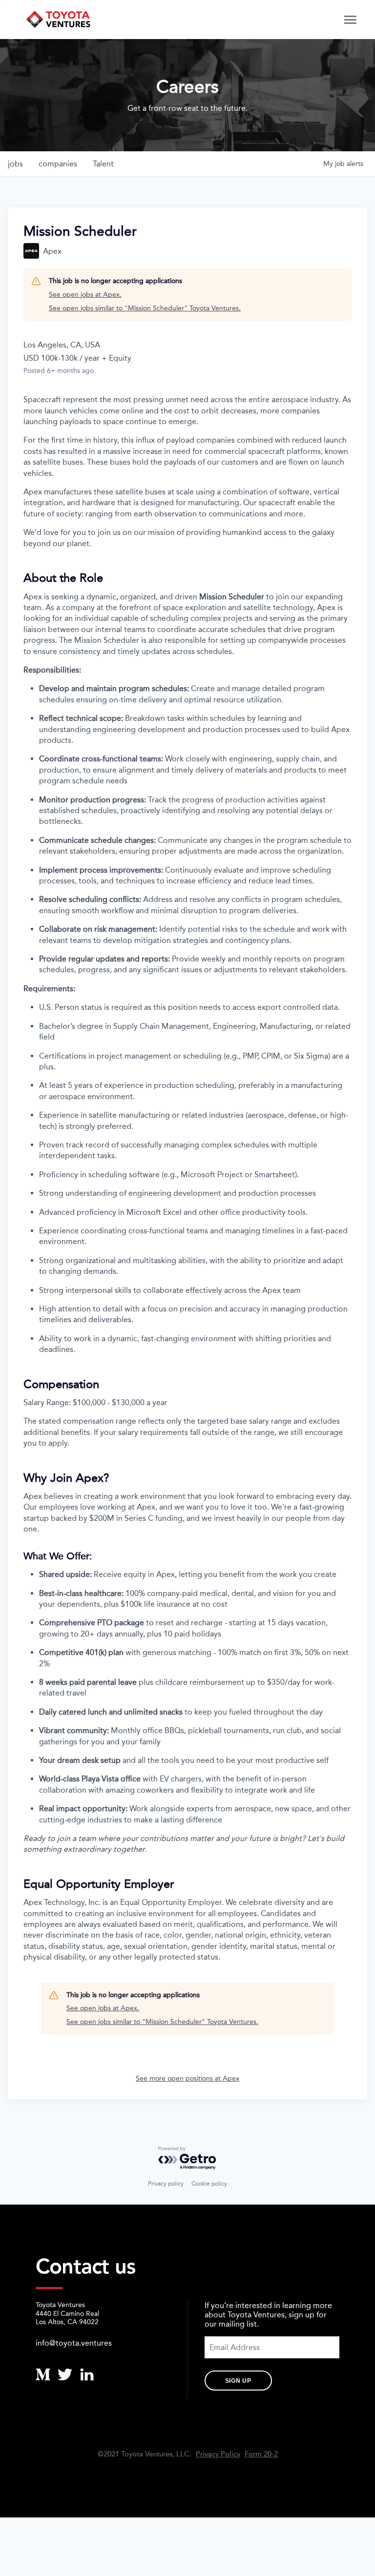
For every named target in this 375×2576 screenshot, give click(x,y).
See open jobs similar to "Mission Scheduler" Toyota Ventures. (145, 308)
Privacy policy (166, 2184)
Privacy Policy (218, 2454)
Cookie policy (209, 2184)
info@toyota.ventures (74, 2343)
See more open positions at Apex (187, 2078)
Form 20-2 (261, 2454)
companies (58, 164)
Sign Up (238, 2381)
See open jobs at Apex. (85, 295)
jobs (15, 164)
